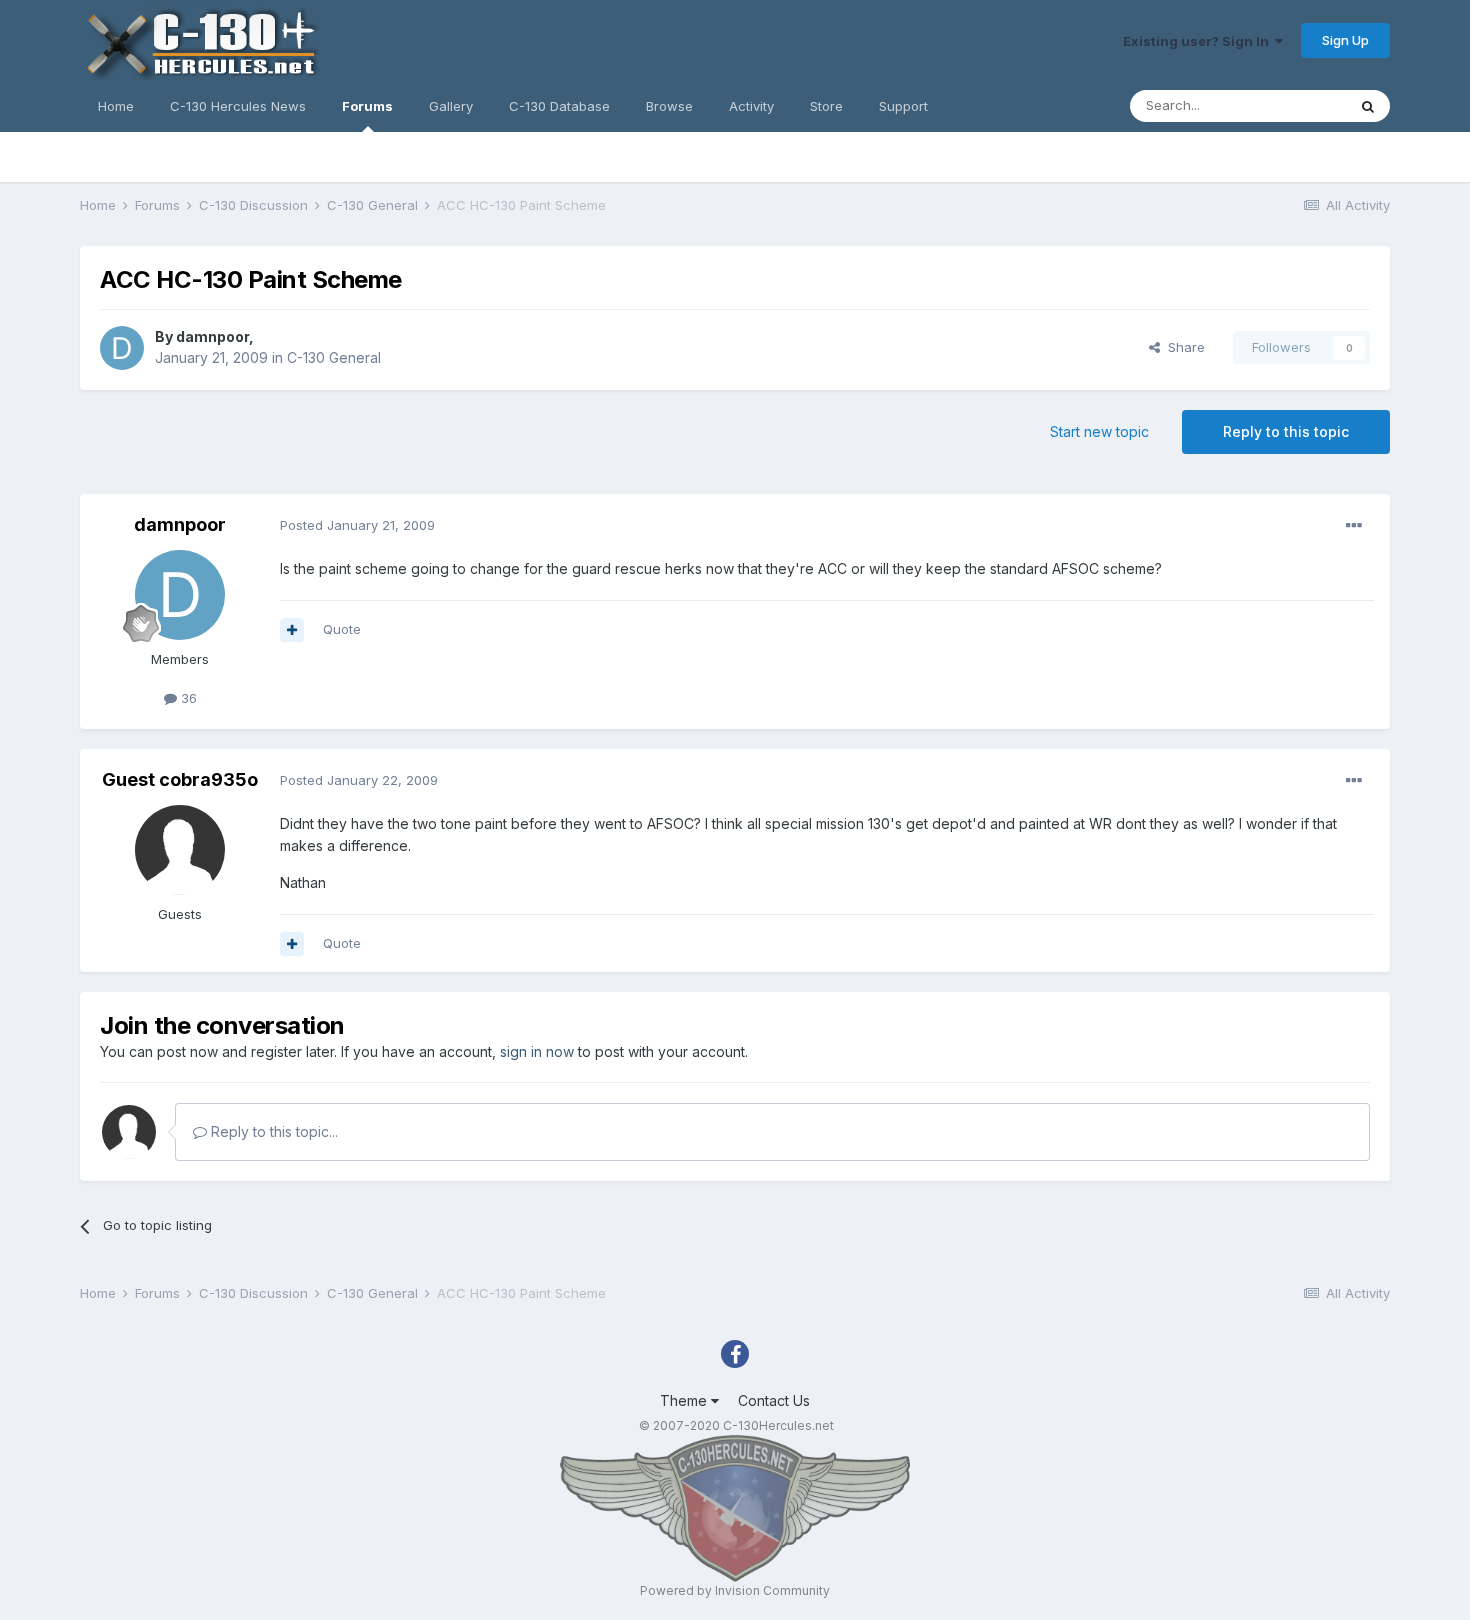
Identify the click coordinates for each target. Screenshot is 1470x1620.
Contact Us (774, 1400)
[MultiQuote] (292, 630)
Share (1182, 347)
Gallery (451, 106)
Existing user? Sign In (1199, 41)
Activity (751, 106)
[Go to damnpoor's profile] (122, 348)
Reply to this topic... (272, 1131)
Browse (669, 106)
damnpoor (212, 336)
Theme (685, 1400)
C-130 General (334, 357)
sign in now (537, 1051)
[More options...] (1354, 526)
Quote (342, 629)
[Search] (1368, 106)
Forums (367, 106)
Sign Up (1345, 40)
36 (187, 698)
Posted (357, 525)
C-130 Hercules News (238, 106)
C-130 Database (559, 106)
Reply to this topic (1286, 431)
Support (903, 106)
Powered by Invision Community (735, 1590)
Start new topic (1099, 431)
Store (826, 106)
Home (116, 106)
